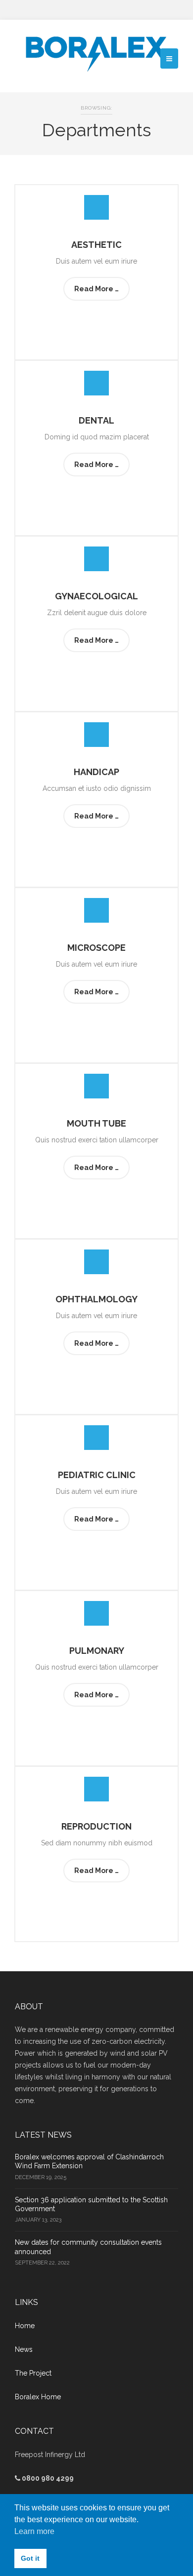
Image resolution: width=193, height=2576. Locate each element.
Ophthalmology (96, 1299)
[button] (169, 59)
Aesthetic (96, 245)
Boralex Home (38, 2397)
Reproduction (96, 1826)
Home (25, 2326)
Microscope (96, 948)
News (24, 2349)
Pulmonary (97, 1651)
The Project (33, 2373)
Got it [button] (30, 2558)
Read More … (96, 289)
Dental (96, 420)
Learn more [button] (34, 2531)
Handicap (96, 772)
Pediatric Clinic (97, 1475)
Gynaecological (96, 596)
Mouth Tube (96, 1123)
